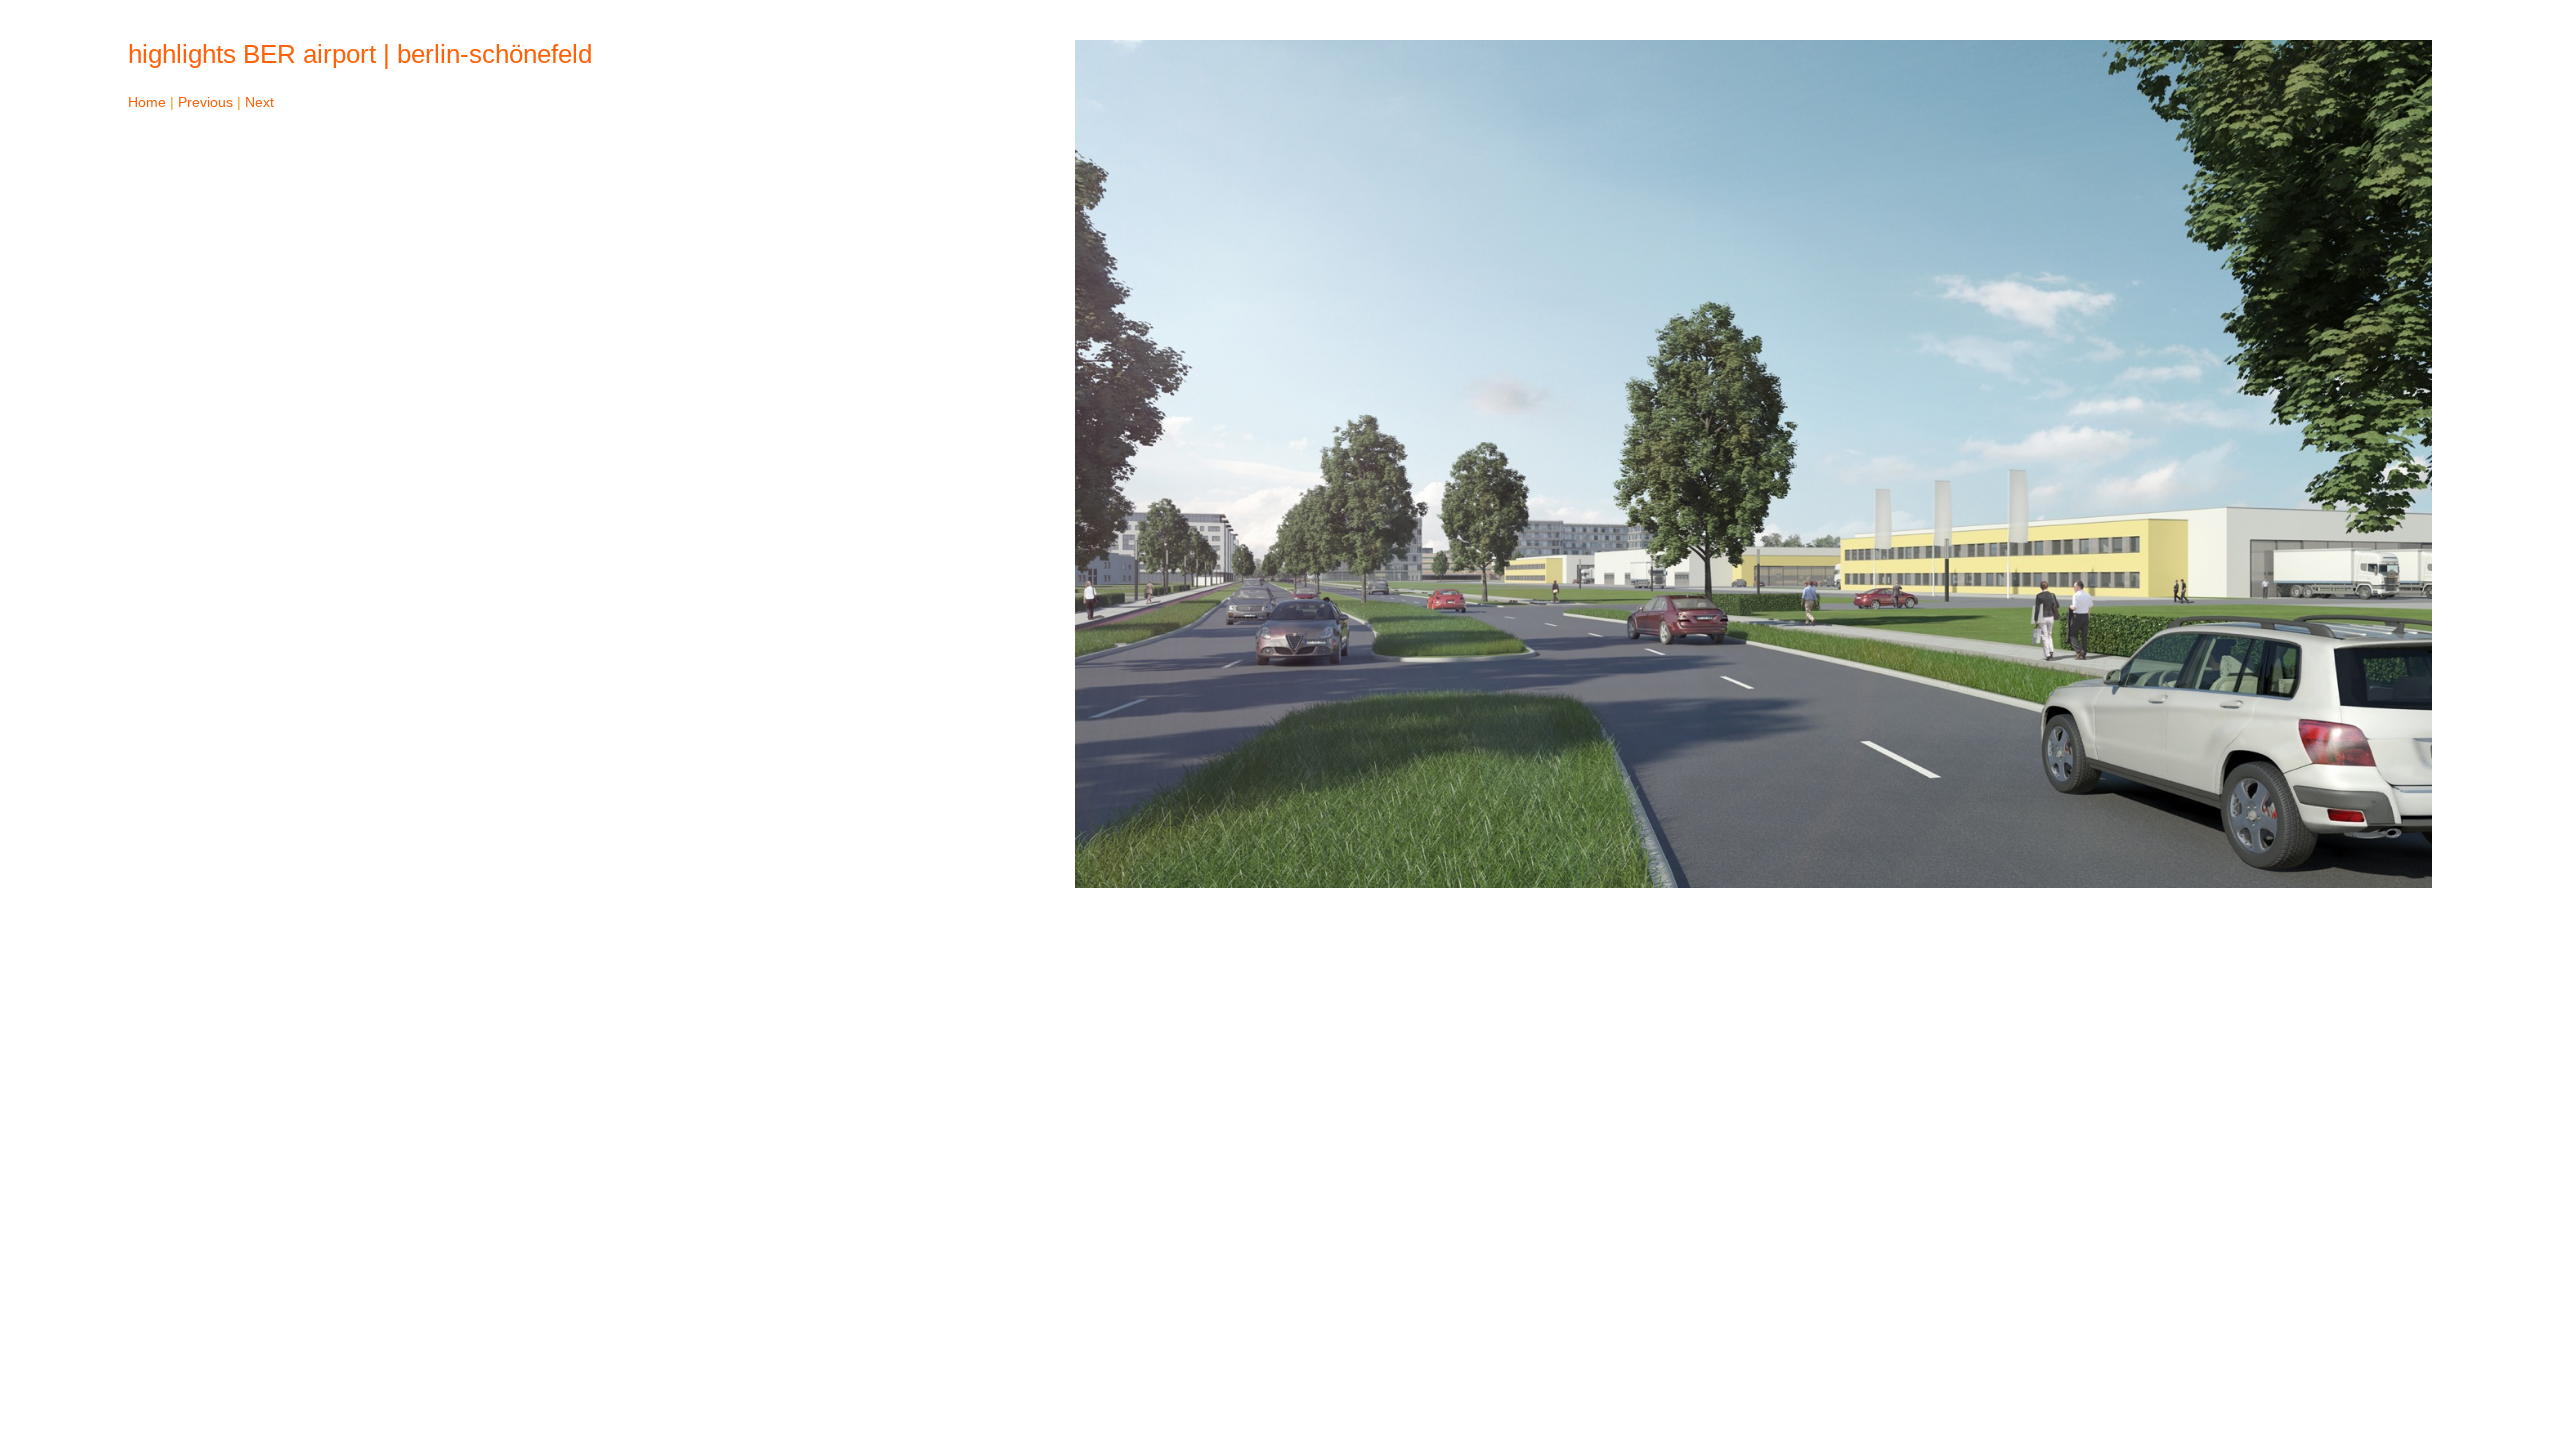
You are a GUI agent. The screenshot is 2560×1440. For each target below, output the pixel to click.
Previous (205, 102)
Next (259, 102)
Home (147, 102)
